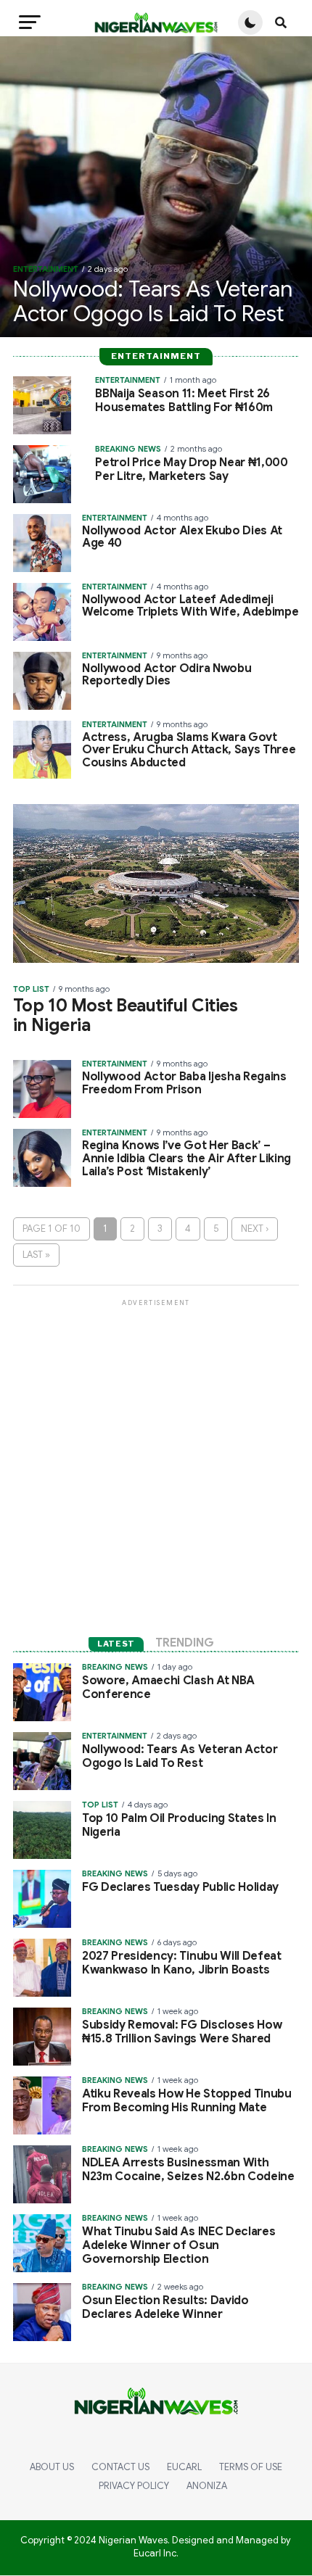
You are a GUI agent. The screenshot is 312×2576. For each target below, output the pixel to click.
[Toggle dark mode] (250, 22)
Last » (36, 1255)
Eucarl (184, 2467)
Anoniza (207, 2486)
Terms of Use (251, 2467)
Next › (255, 1229)
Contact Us (120, 2467)
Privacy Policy (134, 2486)
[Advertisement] (156, 1465)
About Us (52, 2467)
